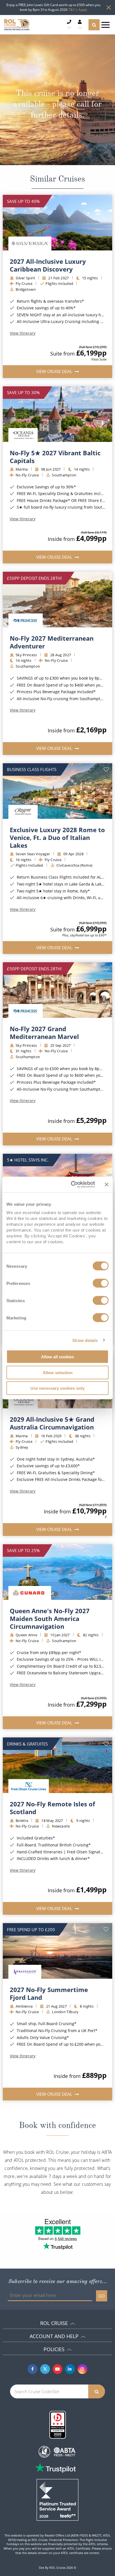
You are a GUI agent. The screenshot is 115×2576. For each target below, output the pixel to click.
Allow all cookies (57, 1357)
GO (102, 2296)
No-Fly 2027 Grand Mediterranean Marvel (44, 1033)
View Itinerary (23, 333)
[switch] (101, 1283)
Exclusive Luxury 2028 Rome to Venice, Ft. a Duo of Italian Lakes (57, 837)
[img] (57, 223)
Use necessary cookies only (57, 1388)
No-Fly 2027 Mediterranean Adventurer (52, 642)
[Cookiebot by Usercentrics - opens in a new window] (72, 1185)
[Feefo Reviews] (57, 2499)
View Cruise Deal (55, 371)
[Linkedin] (70, 2369)
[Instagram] (82, 2369)
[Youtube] (58, 2369)
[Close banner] (107, 1184)
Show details (85, 1340)
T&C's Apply (78, 10)
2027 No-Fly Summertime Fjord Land (49, 1993)
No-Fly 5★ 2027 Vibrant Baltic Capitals (55, 457)
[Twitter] (45, 2369)
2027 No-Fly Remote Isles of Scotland (52, 1808)
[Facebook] (33, 2369)
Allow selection (58, 1372)
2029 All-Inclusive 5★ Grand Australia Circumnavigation (52, 1423)
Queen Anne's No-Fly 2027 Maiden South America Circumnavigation (50, 1618)
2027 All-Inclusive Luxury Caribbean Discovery (48, 265)
